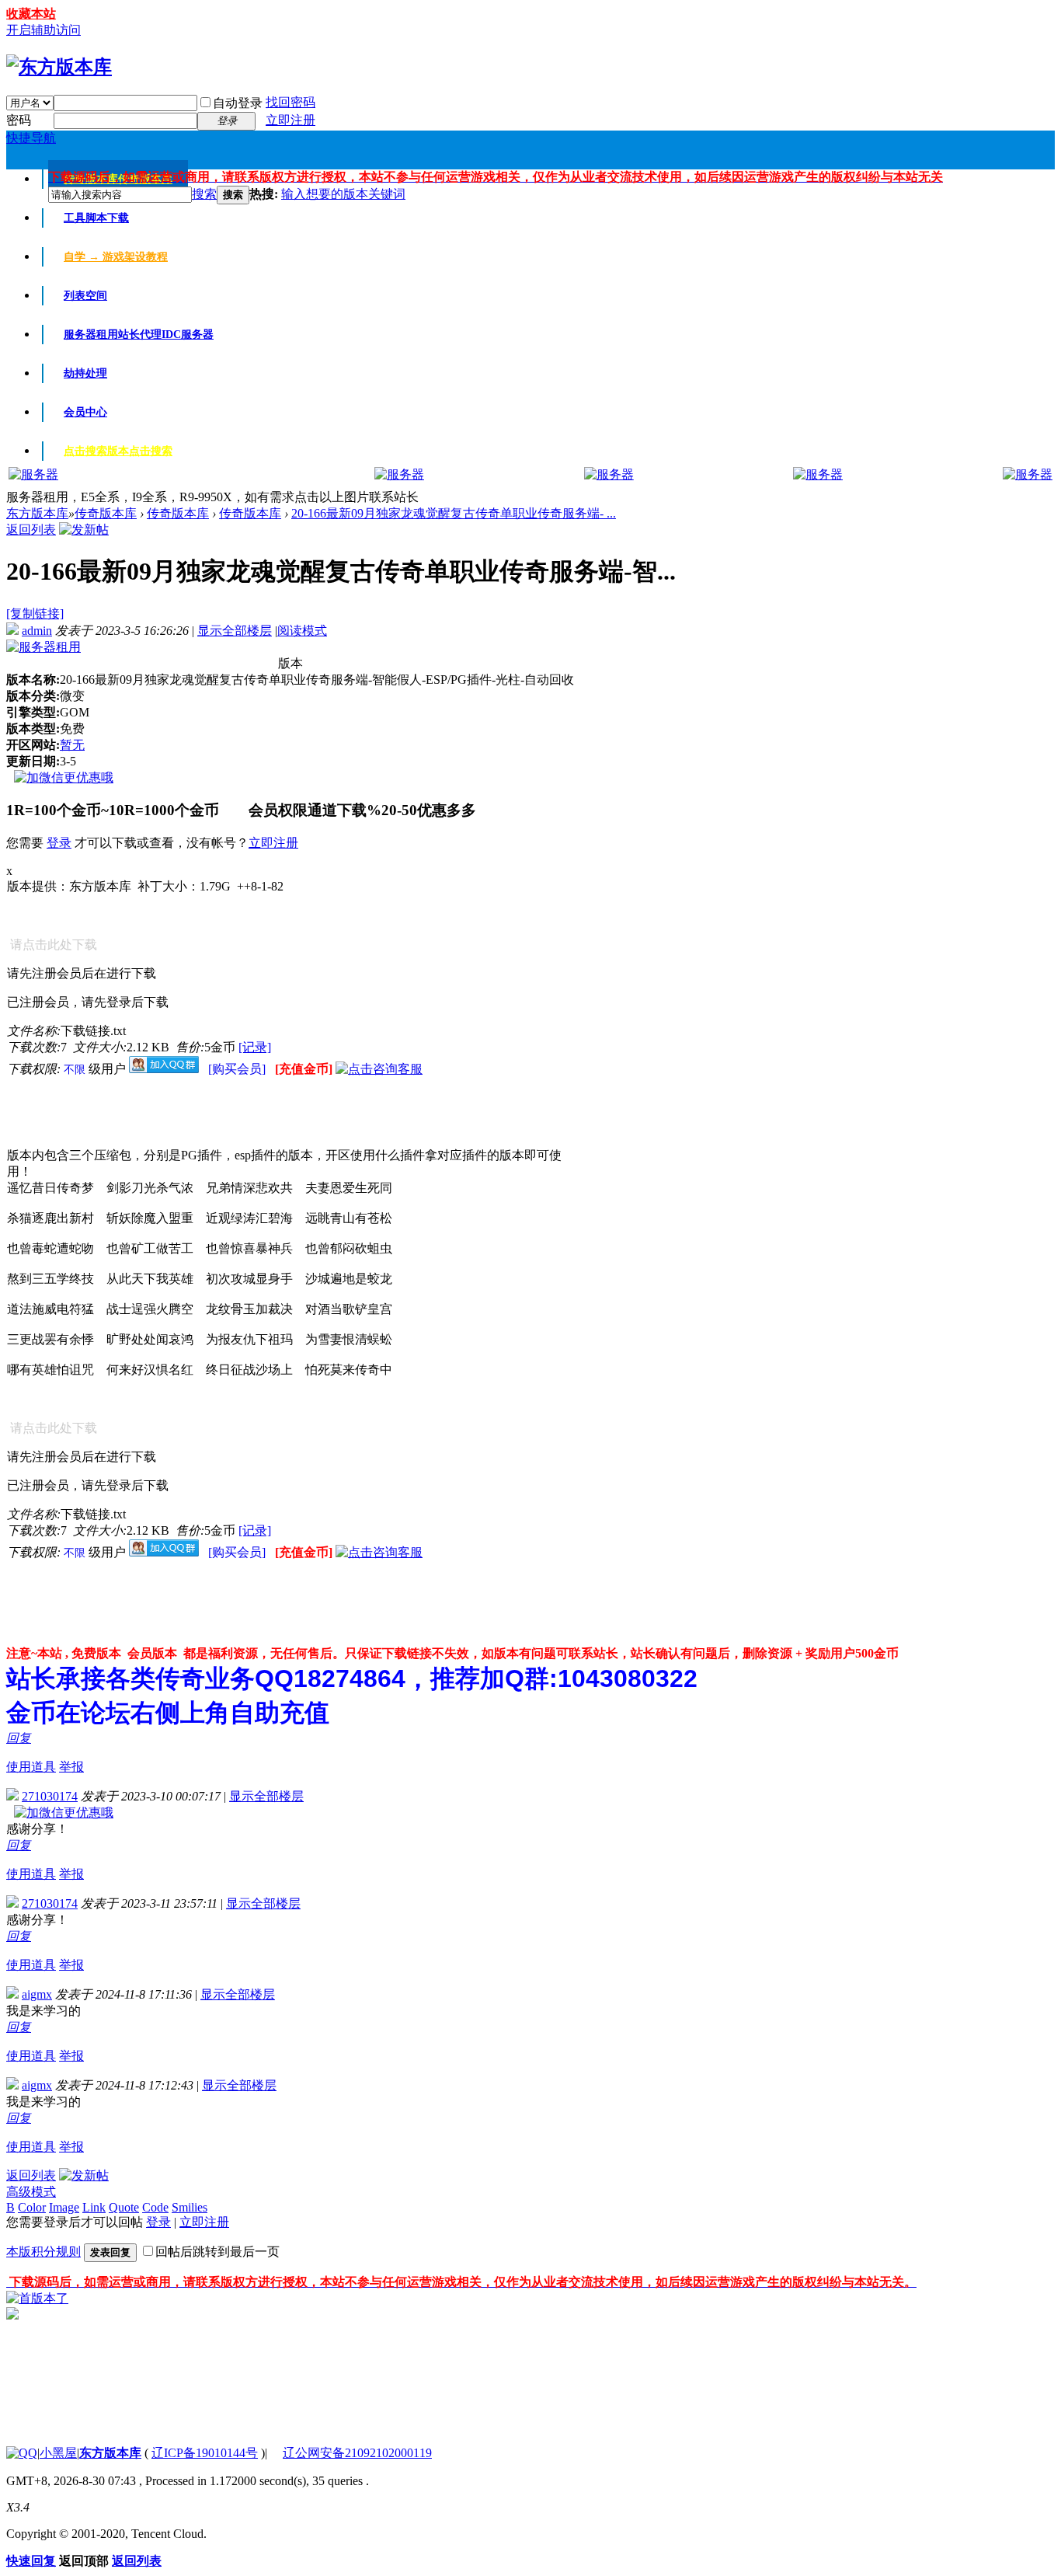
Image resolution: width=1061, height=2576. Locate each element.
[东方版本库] (59, 67)
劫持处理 (85, 373)
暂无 (72, 745)
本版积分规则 (43, 2252)
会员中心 (85, 412)
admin (37, 631)
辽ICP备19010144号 (205, 2453)
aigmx (37, 1994)
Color (32, 2207)
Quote (124, 2207)
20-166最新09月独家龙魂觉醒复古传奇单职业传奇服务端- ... (454, 513)
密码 (19, 120)
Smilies (190, 2207)
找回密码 (290, 102)
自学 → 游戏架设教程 (116, 257)
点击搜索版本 (118, 451)
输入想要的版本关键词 (343, 194)
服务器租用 (139, 335)
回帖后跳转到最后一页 (217, 2252)
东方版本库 (37, 513)
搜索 (204, 194)
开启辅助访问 (43, 30)
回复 (19, 1738)
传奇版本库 (106, 513)
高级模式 (31, 2192)
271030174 (50, 1796)
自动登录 (238, 103)
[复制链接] (35, 613)
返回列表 (31, 530)
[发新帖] (84, 530)
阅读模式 (302, 631)
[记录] (255, 1047)
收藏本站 (31, 14)
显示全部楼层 (235, 631)
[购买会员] (238, 1069)
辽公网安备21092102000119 (357, 2453)
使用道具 (31, 1767)
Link (94, 2207)
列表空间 (85, 296)
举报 (71, 1767)
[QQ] (22, 2453)
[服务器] (33, 474)
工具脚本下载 (96, 218)
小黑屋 (58, 2453)
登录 (59, 843)
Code (155, 2207)
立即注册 (290, 120)
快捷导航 (31, 138)
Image (64, 2207)
